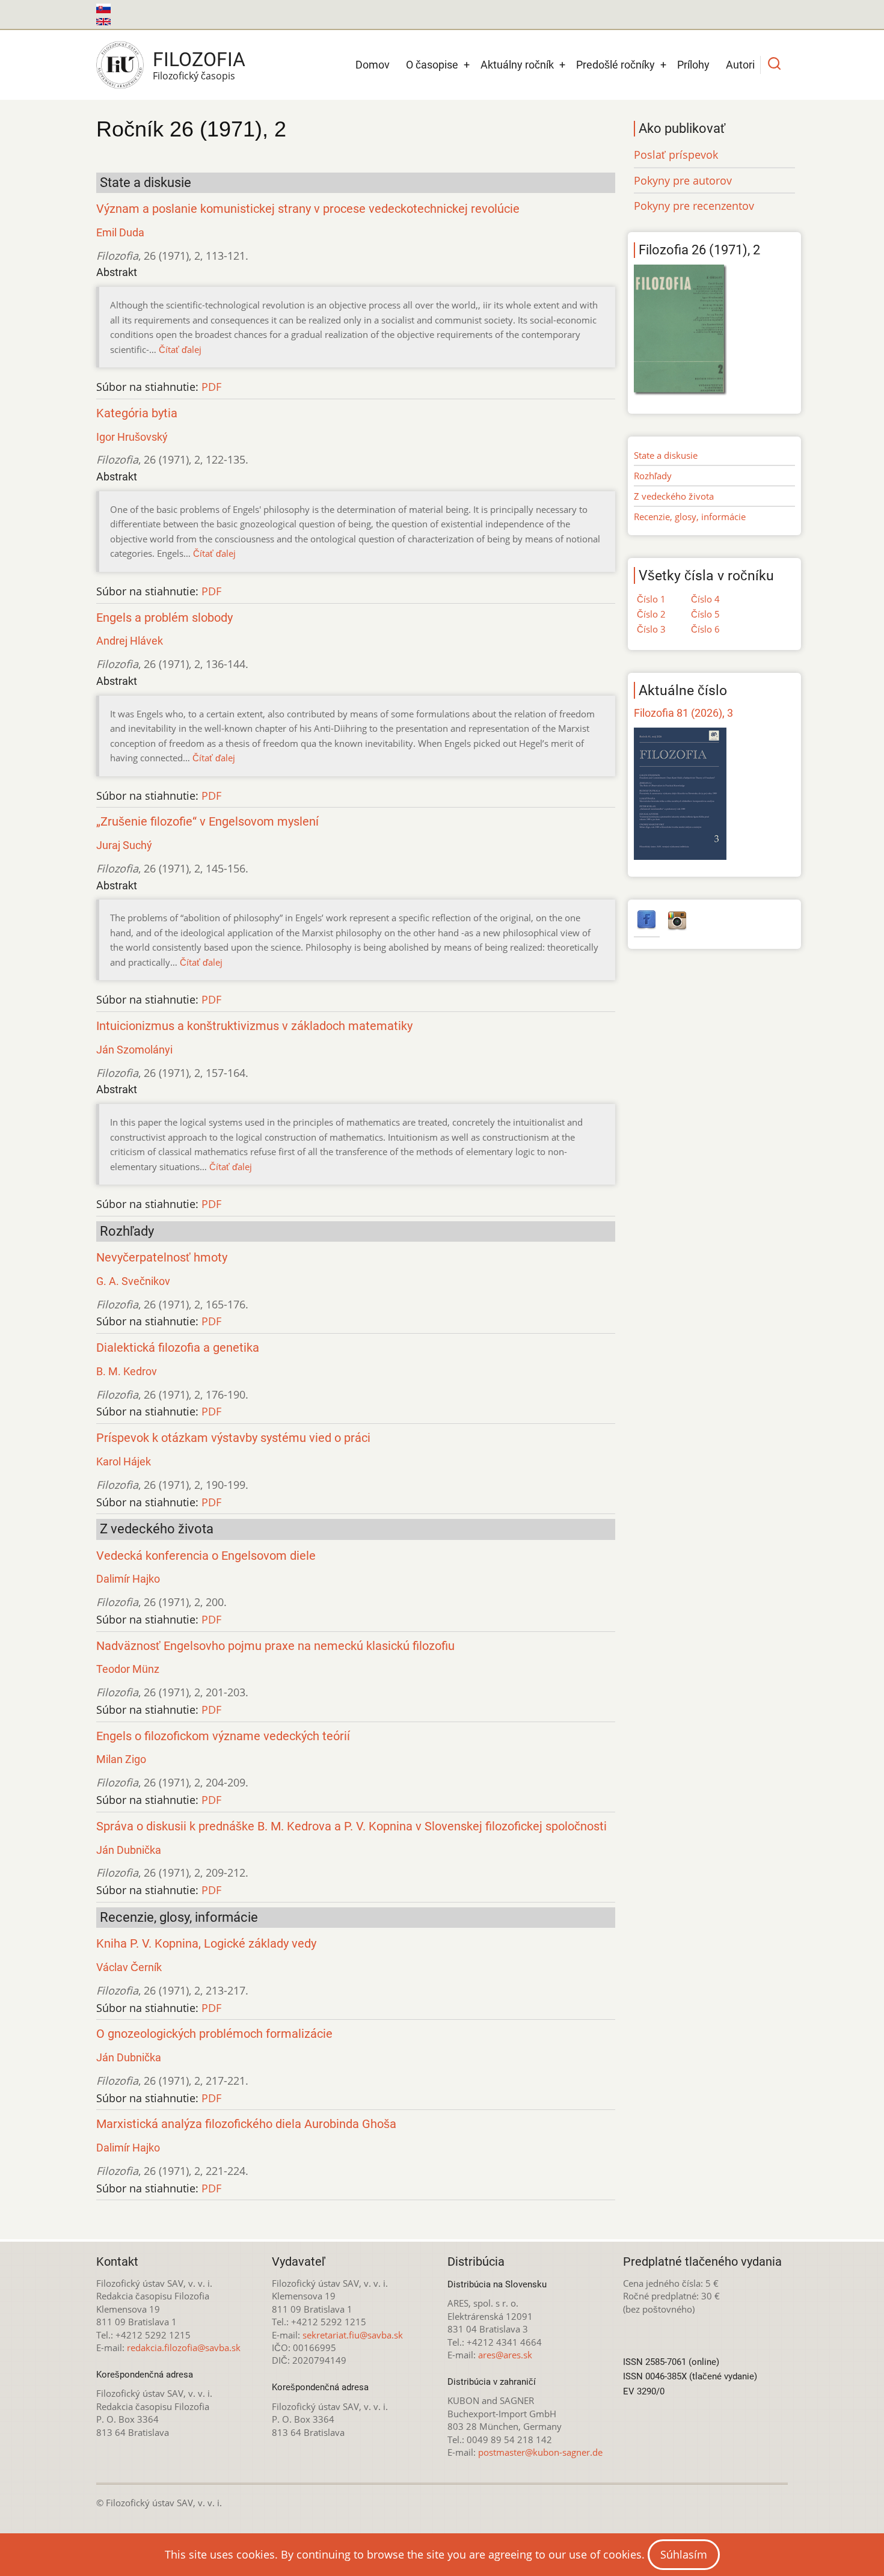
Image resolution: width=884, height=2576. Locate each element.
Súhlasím (684, 2554)
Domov (373, 65)
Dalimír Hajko (128, 1579)
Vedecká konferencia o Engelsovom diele (206, 1556)
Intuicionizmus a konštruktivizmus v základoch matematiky (254, 1026)
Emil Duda (120, 232)
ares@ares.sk (505, 2355)
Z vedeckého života (674, 496)
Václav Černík (129, 1967)
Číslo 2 (651, 614)
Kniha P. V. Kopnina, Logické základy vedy (206, 1944)
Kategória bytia (137, 413)
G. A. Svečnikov (133, 1281)
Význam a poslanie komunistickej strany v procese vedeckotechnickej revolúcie (308, 209)
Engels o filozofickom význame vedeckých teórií (223, 1736)
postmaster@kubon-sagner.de (540, 2452)
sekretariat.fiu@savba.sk (353, 2335)
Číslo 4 (705, 599)
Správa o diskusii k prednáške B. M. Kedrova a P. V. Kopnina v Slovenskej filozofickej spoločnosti (351, 1826)
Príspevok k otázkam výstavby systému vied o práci (233, 1438)
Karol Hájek (124, 1461)
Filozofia (199, 60)
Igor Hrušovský (132, 437)
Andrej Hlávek (130, 641)
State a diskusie (666, 455)
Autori (740, 65)
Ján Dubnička (129, 1850)
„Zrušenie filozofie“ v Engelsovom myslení (207, 822)
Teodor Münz (128, 1669)
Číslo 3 (651, 629)
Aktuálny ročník (517, 65)
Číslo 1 (651, 599)
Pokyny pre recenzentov (694, 206)
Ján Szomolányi (134, 1050)
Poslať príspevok (676, 155)
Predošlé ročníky (615, 65)
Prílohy (693, 65)
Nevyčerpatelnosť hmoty (162, 1258)
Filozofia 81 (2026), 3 (683, 713)
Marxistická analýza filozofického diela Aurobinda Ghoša (246, 2124)
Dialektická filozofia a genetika (178, 1348)
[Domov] (120, 65)
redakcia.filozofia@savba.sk (184, 2348)
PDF (211, 387)
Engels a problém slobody (164, 618)
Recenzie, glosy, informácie (690, 517)
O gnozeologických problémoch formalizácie (214, 2034)
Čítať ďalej (180, 349)
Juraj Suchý (124, 845)
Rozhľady (653, 476)
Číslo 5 (705, 614)
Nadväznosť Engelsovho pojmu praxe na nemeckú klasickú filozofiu (275, 1646)
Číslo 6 (705, 629)
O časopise (432, 65)
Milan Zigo (121, 1759)
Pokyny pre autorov (683, 180)
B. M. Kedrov (127, 1371)
